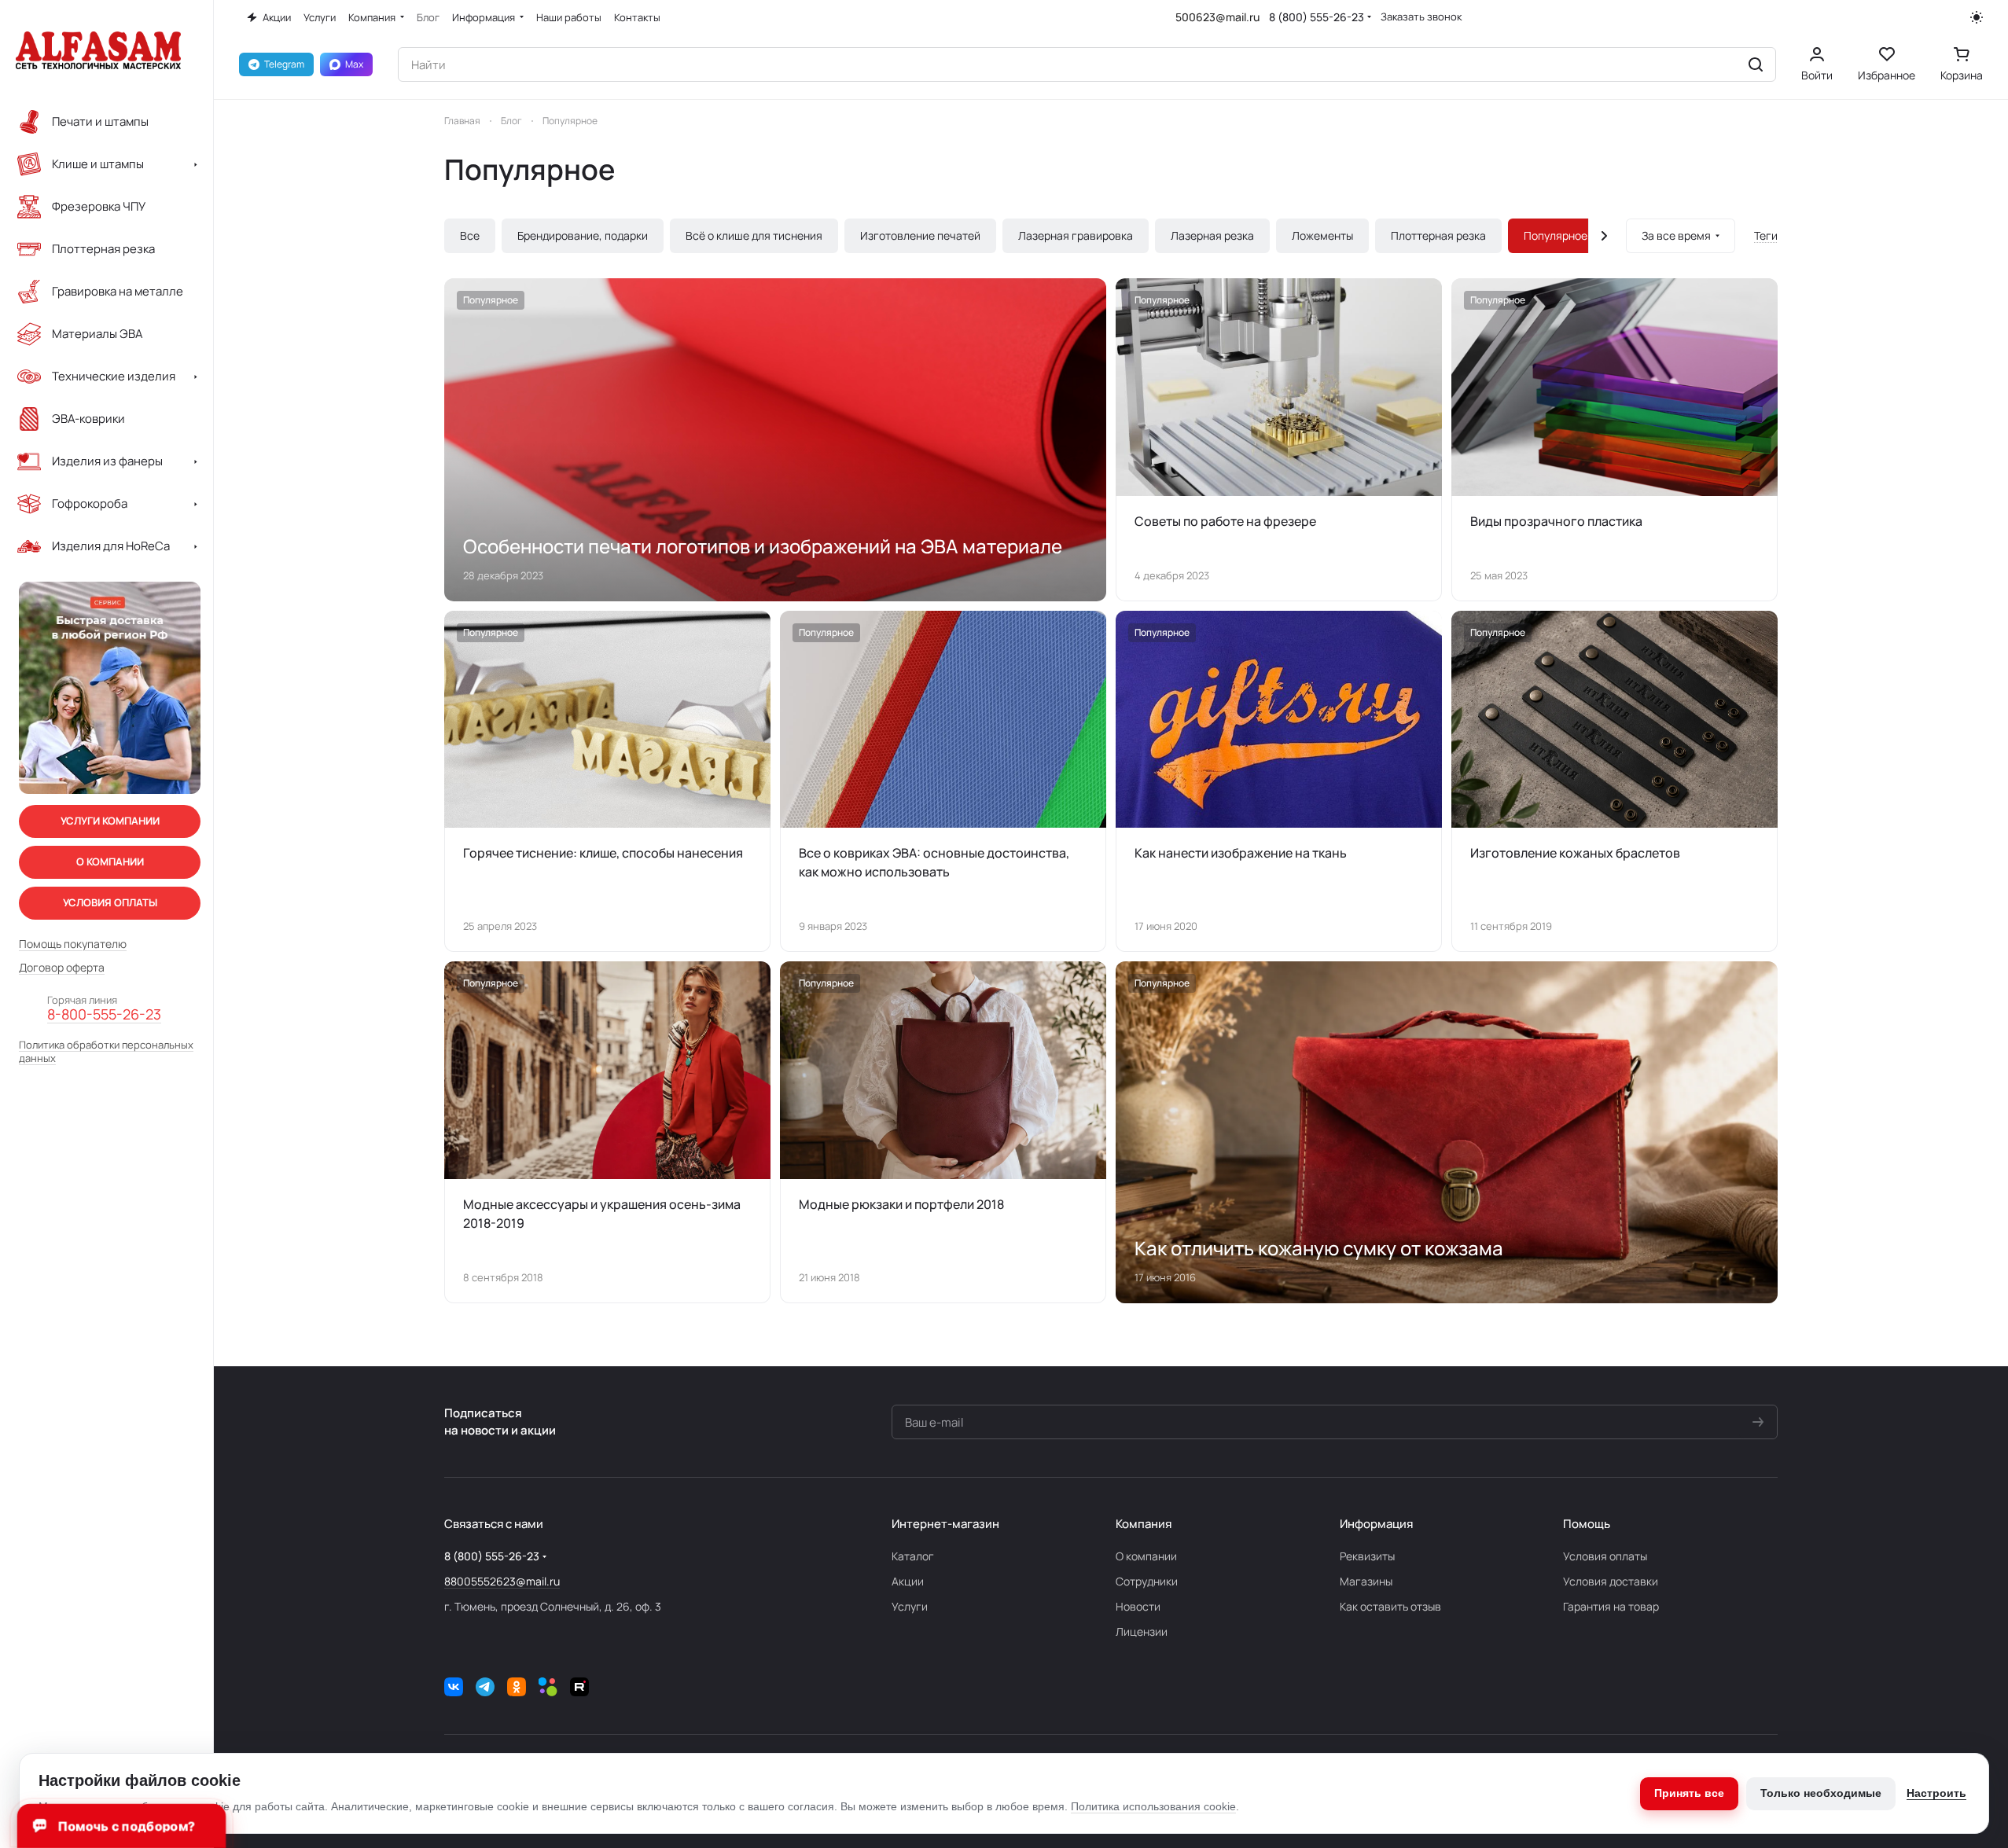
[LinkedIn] (548, 1687)
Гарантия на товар (1611, 1606)
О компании (1146, 1556)
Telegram (284, 64)
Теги (1766, 235)
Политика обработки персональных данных (106, 1052)
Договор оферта (62, 968)
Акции (908, 1581)
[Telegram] (485, 1687)
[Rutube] (579, 1687)
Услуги (910, 1606)
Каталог (913, 1556)
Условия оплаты (1605, 1556)
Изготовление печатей (920, 235)
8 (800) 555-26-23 (1317, 17)
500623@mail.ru (1217, 17)
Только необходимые (1821, 1793)
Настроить (1936, 1793)
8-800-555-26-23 (104, 1015)
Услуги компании (110, 821)
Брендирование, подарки (583, 235)
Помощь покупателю (73, 944)
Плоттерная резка (1438, 235)
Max (354, 64)
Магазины (1366, 1581)
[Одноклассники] (517, 1687)
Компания (1144, 1524)
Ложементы (1322, 235)
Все (470, 235)
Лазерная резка (1212, 235)
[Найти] (1756, 64)
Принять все (1689, 1793)
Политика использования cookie (1153, 1806)
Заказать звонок (1421, 17)
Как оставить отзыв (1390, 1606)
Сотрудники (1147, 1581)
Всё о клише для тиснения (754, 235)
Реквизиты (1367, 1556)
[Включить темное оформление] (1977, 17)
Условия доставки (1611, 1581)
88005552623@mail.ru (502, 1581)
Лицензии (1142, 1631)
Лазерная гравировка (1076, 235)
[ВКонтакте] (454, 1687)
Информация (1376, 1524)
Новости (1138, 1606)
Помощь (1587, 1524)
